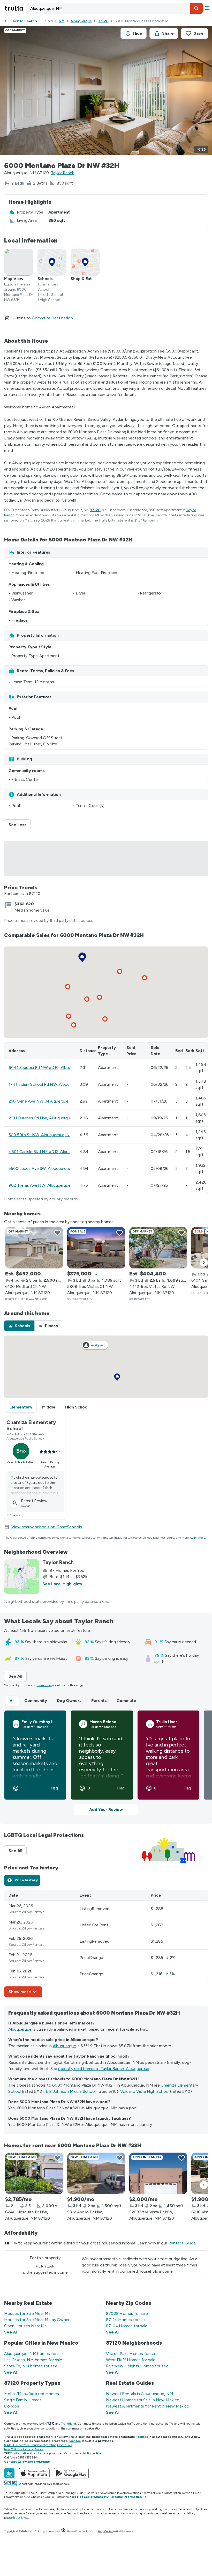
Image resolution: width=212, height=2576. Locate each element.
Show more (20, 1992)
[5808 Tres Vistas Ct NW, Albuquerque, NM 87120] (96, 1248)
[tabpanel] (106, 1944)
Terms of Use (152, 2493)
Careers (92, 2493)
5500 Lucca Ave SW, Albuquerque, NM (44, 1168)
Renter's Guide (182, 2243)
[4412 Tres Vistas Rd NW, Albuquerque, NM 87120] (158, 1248)
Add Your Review (106, 1810)
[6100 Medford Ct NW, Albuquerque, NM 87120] (34, 1248)
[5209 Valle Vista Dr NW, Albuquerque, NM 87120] (158, 2173)
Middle (49, 1407)
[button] (196, 8)
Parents (99, 1701)
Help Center (105, 2531)
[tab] (19, 1326)
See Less (20, 825)
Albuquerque (81, 21)
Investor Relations (129, 2493)
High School (77, 1407)
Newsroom (107, 2493)
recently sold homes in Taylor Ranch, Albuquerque (104, 2069)
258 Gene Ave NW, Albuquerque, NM (43, 1101)
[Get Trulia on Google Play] (71, 2473)
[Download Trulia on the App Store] (34, 2473)
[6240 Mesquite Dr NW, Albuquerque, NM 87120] (34, 2173)
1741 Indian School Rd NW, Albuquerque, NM (50, 1084)
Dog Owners (69, 1701)
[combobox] (114, 8)
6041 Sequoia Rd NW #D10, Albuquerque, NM (51, 1067)
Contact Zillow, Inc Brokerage (27, 2462)
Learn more (198, 1538)
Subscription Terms (177, 2493)
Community (36, 1701)
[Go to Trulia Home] (14, 8)
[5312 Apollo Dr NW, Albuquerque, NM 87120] (96, 2173)
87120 (103, 21)
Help (196, 2493)
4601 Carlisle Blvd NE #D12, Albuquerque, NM (51, 1152)
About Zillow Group (41, 2493)
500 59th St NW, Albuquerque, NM (41, 1135)
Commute (126, 1701)
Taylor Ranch (63, 173)
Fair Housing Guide (71, 2493)
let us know (21, 2518)
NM (62, 21)
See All (18, 1676)
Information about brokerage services (38, 2453)
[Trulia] (9, 2473)
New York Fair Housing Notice (24, 2449)
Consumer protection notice (83, 2453)
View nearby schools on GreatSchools (47, 1527)
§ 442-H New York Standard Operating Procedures (38, 2445)
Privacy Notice (14, 2497)
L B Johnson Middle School (71, 2091)
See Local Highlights (62, 1584)
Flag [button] (54, 1788)
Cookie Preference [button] (57, 2497)
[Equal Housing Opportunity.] (63, 2531)
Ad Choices (34, 2497)
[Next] (204, 1263)
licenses (142, 2437)
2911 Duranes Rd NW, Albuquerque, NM (45, 1118)
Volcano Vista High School (145, 2091)
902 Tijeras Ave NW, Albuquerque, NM (44, 1185)
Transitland (69, 2424)
